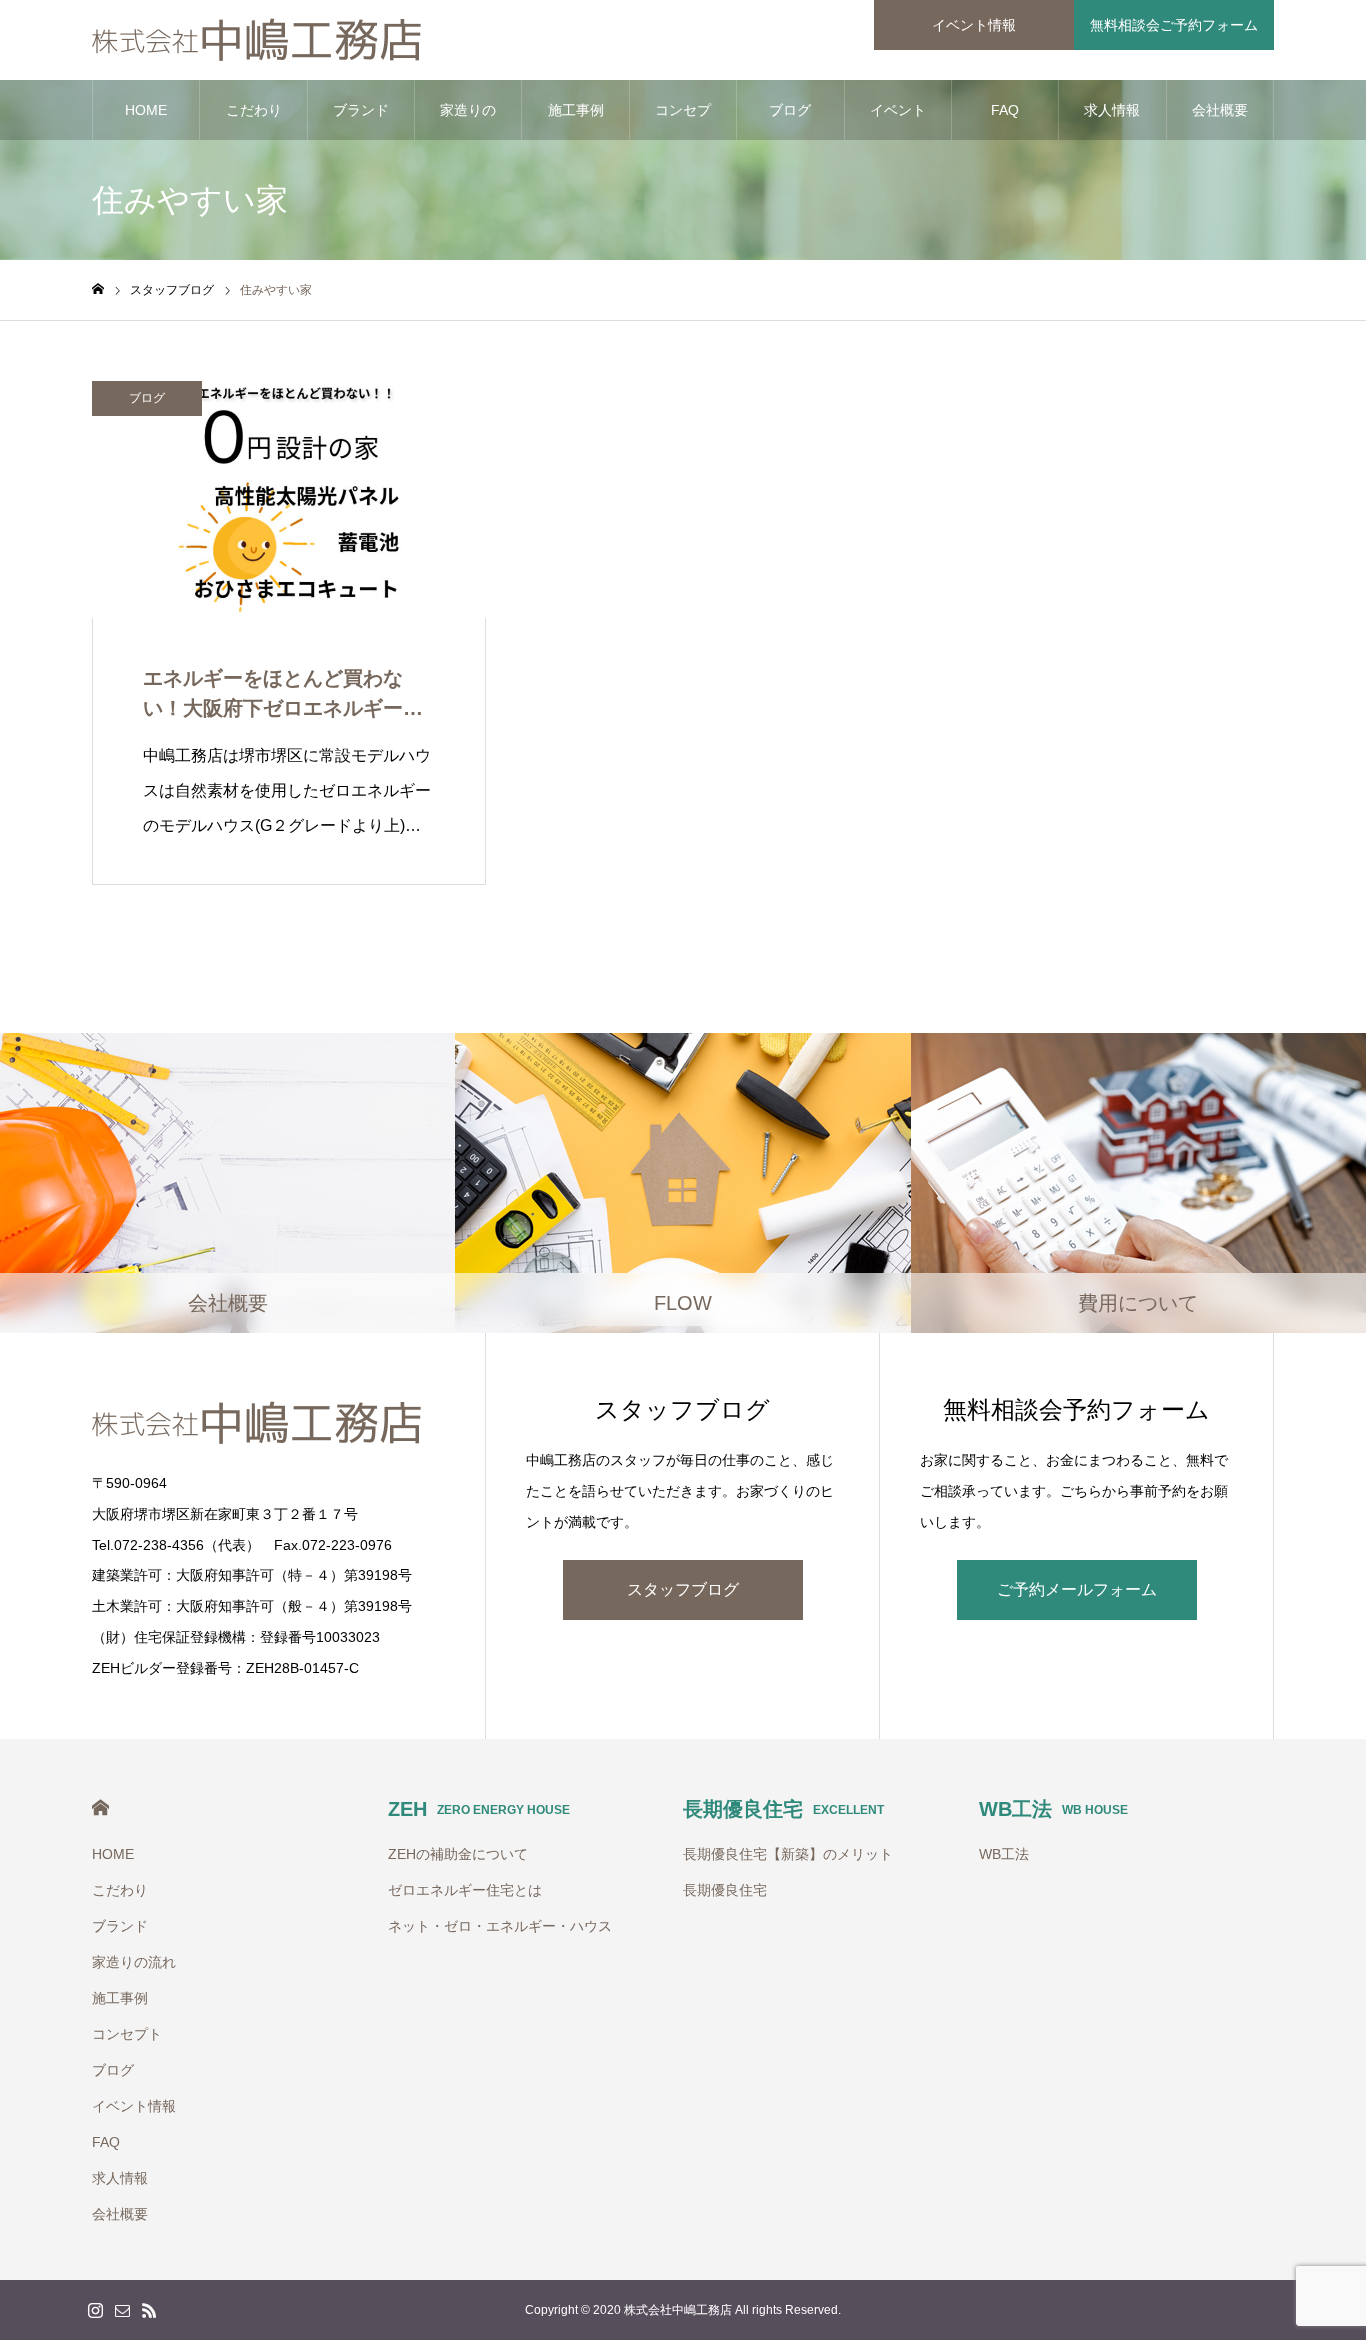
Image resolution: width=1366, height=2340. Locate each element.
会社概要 (1220, 110)
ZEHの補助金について (458, 1854)
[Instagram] (95, 2310)
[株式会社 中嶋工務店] (258, 40)
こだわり (254, 110)
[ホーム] (98, 289)
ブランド (361, 110)
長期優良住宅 (783, 1809)
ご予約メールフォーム (1077, 1589)
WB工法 (1053, 1809)
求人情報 (1112, 110)
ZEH (479, 1809)
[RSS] (149, 2310)
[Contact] (122, 2310)
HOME (146, 110)
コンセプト (683, 121)
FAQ (1005, 110)
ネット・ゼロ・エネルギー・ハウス (500, 1926)
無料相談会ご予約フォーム (1174, 25)
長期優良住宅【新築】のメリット (788, 1854)
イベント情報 (974, 25)
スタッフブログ (683, 1589)
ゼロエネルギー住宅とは (465, 1890)
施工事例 (576, 110)
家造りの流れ (468, 121)
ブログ (790, 110)
